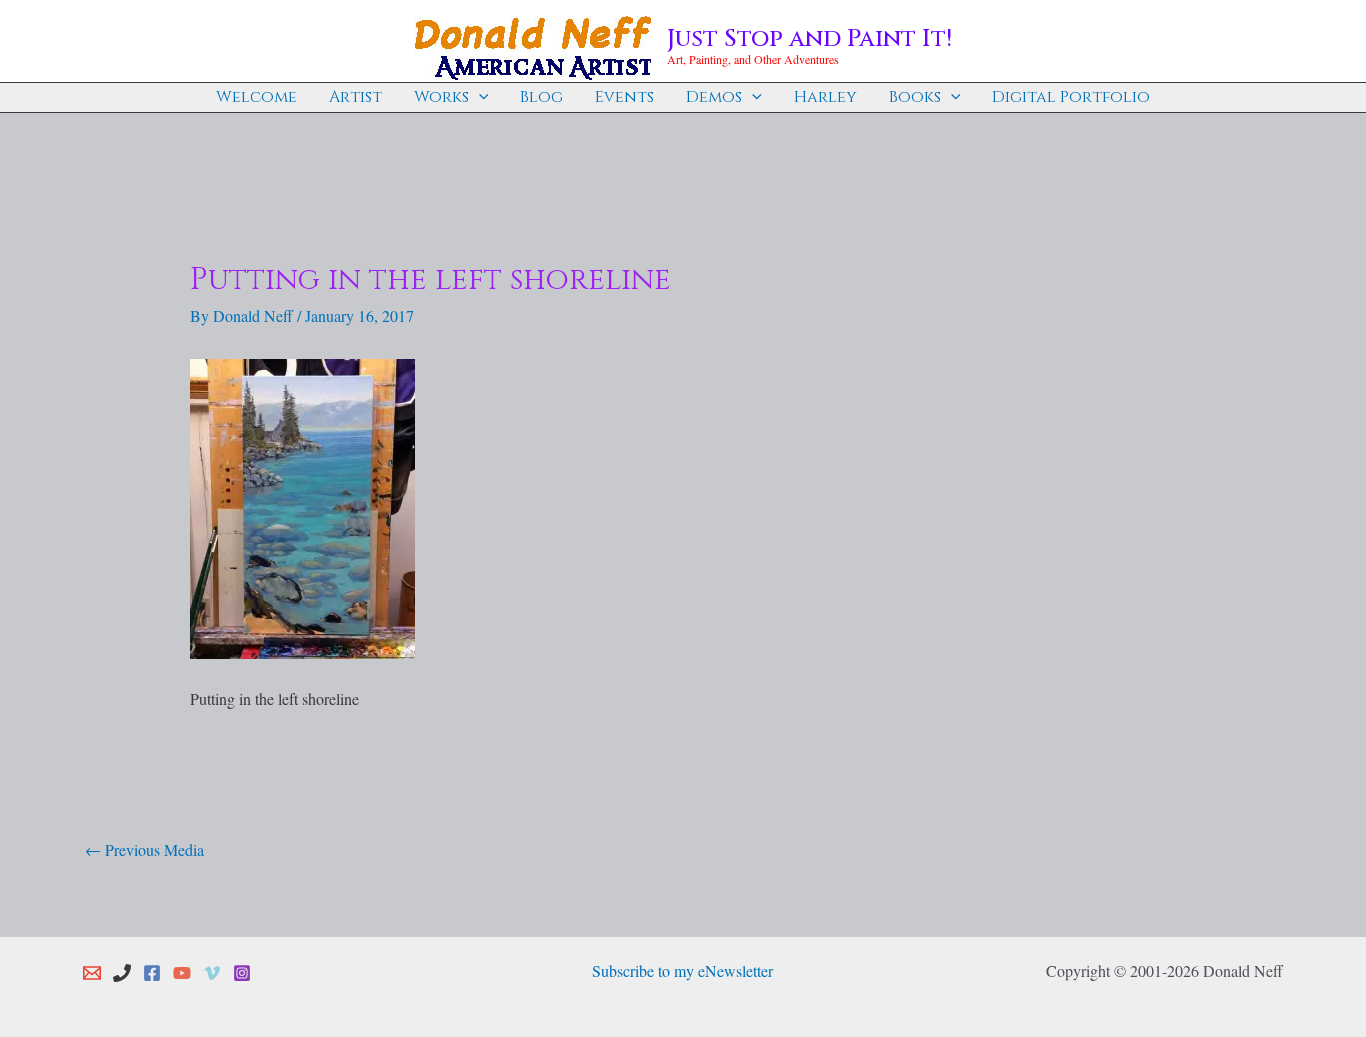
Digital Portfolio (1071, 97)
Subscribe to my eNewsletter (682, 970)
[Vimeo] (212, 973)
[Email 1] (92, 973)
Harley (825, 97)
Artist (355, 97)
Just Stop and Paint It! (809, 39)
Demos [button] (714, 97)
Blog (541, 97)
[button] (479, 97)
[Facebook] (152, 973)
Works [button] (441, 97)
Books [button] (915, 97)
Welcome (256, 97)
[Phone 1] (122, 973)
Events (624, 97)
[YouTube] (182, 973)
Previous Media (144, 849)
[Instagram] (242, 973)
